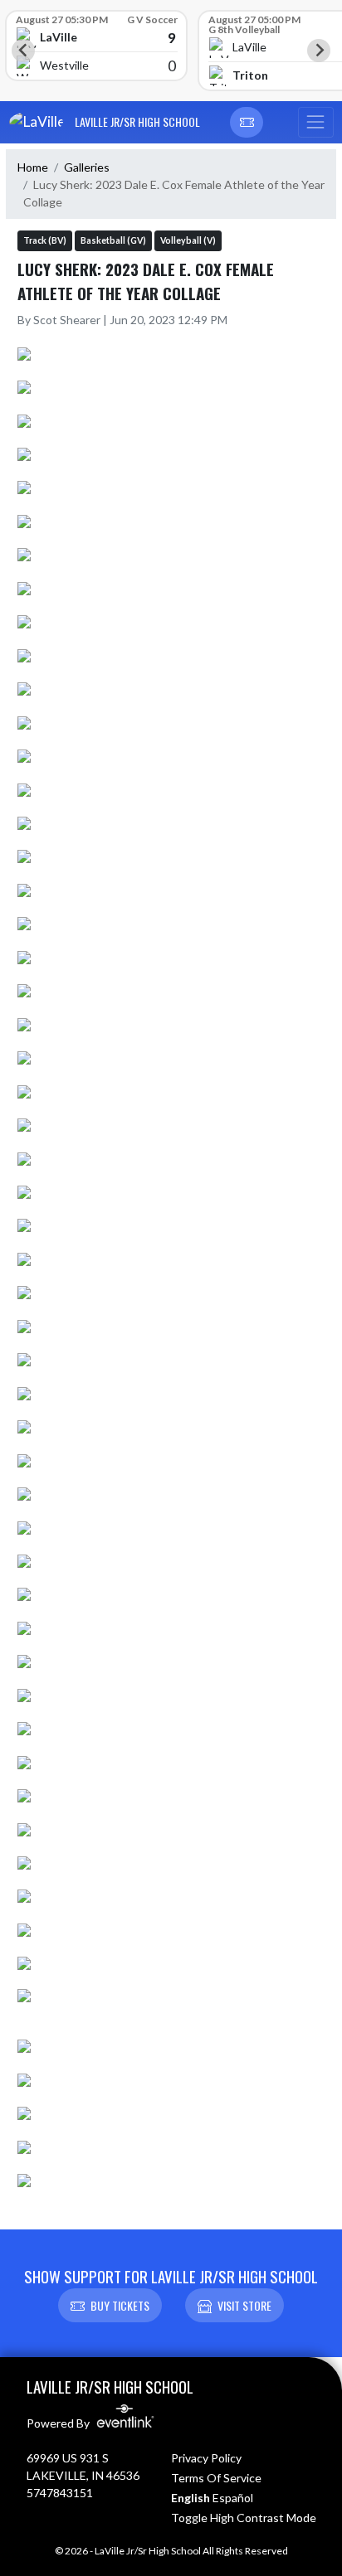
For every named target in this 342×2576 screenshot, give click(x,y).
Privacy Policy (206, 2458)
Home (33, 167)
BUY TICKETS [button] (120, 2305)
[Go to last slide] (23, 51)
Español (233, 2498)
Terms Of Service (216, 2478)
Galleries (87, 167)
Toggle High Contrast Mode (244, 2518)
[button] (247, 123)
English (191, 2498)
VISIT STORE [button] (244, 2305)
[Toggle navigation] (315, 123)
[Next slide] (319, 51)
